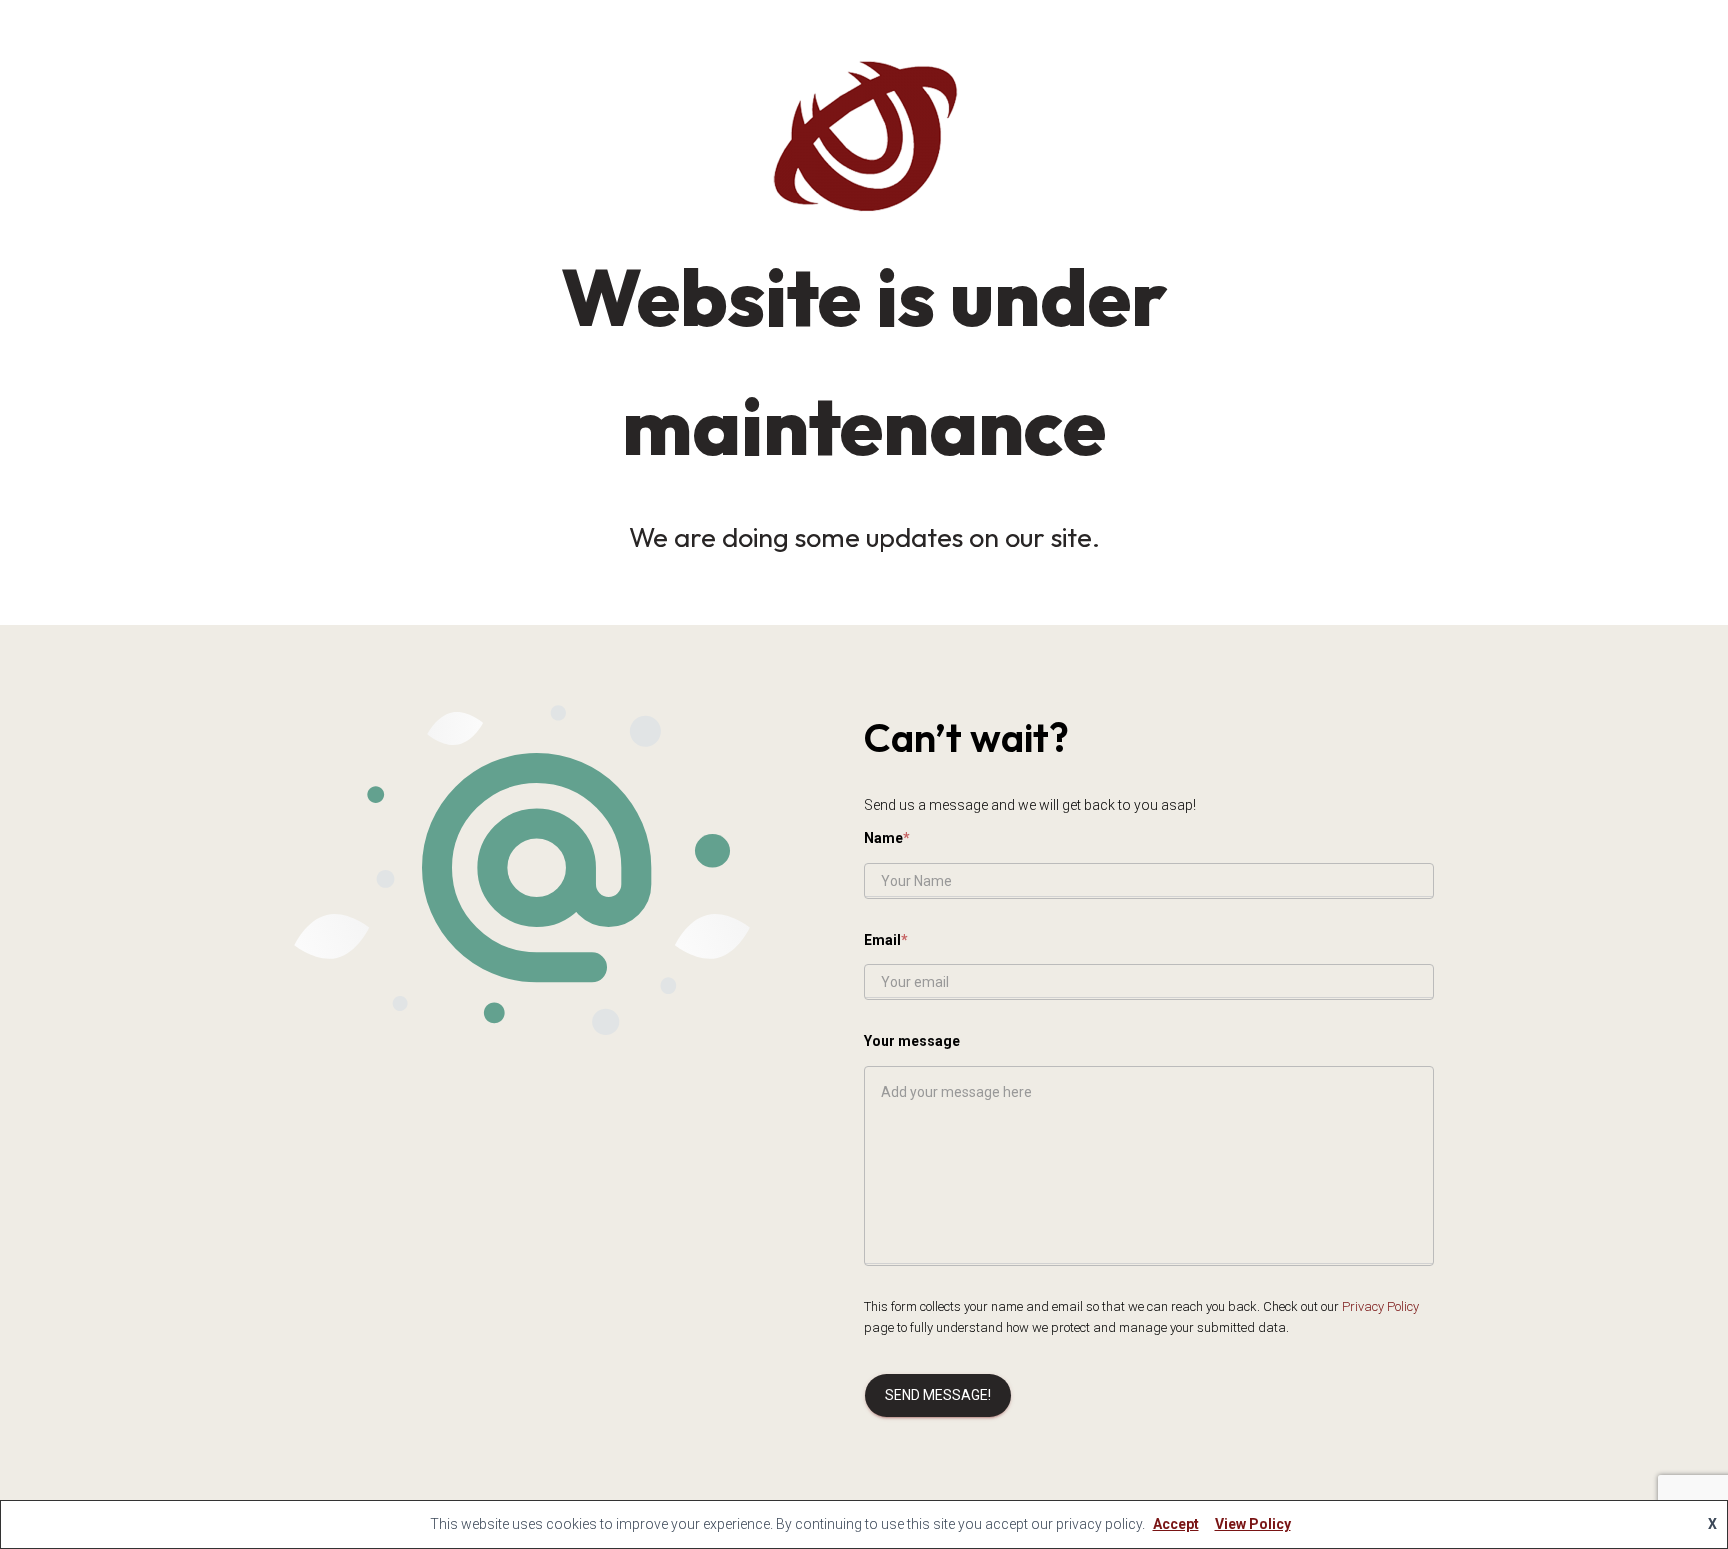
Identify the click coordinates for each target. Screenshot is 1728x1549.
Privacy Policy (1380, 1306)
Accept (1176, 1524)
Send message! (938, 1395)
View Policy (1253, 1524)
